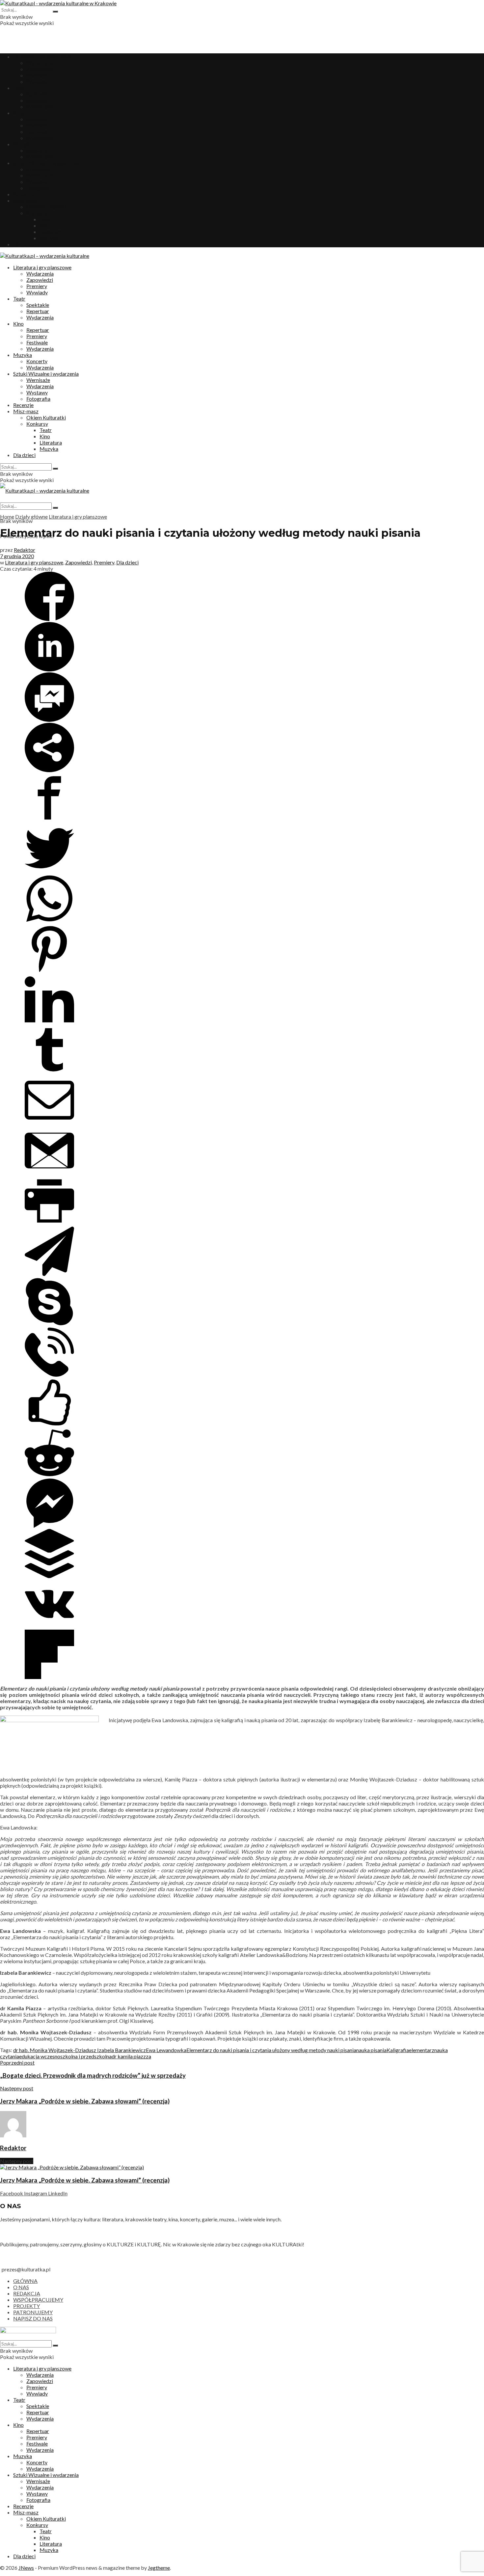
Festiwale (37, 132)
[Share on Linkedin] (49, 669)
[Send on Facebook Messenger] (49, 720)
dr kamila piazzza (131, 2056)
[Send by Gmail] (49, 1173)
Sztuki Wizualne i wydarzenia (46, 163)
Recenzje (23, 194)
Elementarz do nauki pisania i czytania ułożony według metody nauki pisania (271, 2050)
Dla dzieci (24, 244)
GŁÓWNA (25, 2281)
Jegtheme (159, 2568)
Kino (18, 113)
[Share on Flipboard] (49, 1677)
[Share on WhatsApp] (49, 921)
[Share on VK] (49, 1627)
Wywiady (37, 81)
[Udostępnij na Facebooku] (49, 619)
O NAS (21, 2287)
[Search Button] (55, 12)
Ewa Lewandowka (166, 2050)
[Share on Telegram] (49, 1274)
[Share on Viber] (49, 1375)
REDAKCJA (27, 2293)
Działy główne (31, 516)
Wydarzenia (40, 63)
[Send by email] (49, 1123)
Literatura (51, 232)
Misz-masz (26, 200)
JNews (26, 2568)
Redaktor (25, 550)
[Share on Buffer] (49, 1576)
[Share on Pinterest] (49, 972)
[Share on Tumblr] (49, 1072)
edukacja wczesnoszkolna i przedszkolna (65, 2056)
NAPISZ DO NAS (33, 2318)
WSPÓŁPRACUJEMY (38, 2300)
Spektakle (38, 94)
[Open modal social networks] (49, 770)
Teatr (19, 88)
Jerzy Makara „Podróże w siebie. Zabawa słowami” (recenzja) (85, 2180)
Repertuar (38, 100)
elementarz (422, 2050)
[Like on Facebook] (49, 1425)
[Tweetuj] (49, 871)
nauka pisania (371, 2050)
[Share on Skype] (49, 1324)
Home (7, 516)
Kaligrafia (398, 2050)
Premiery (37, 75)
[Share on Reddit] (49, 1475)
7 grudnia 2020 (17, 556)
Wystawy (37, 182)
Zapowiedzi (40, 69)
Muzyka (23, 144)
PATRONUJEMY (33, 2312)
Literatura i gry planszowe (42, 56)
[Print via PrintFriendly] (49, 1223)
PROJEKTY (27, 2306)
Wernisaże (38, 169)
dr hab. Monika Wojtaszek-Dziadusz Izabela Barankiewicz (80, 2050)
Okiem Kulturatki (46, 207)
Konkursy (37, 213)
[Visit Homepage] (58, 3)
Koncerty (37, 150)
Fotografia (38, 188)
